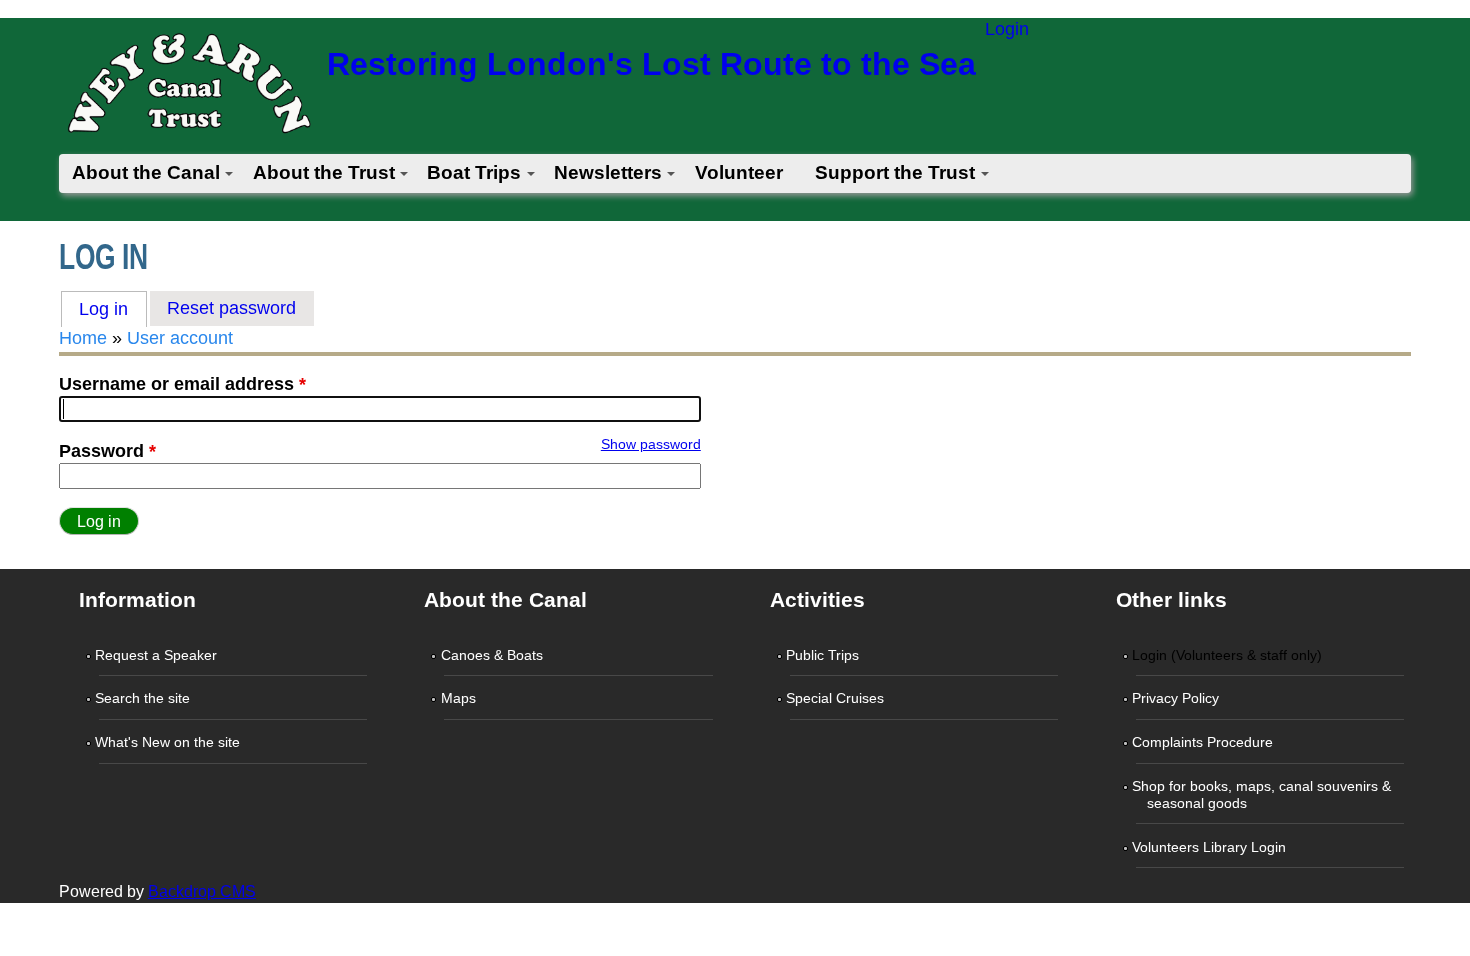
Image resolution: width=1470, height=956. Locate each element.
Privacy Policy (1177, 698)
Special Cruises (837, 698)
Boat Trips (474, 172)
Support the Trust (895, 172)
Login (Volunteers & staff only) (1229, 655)
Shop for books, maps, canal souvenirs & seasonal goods (1263, 794)
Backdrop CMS (202, 891)
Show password (651, 444)
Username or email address (182, 384)
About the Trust (324, 172)
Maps (459, 698)
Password (107, 451)
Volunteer (739, 172)
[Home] (188, 89)
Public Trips (824, 655)
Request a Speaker (158, 655)
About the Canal (146, 172)
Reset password (231, 308)
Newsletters (608, 172)
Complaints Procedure (1204, 742)
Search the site (144, 698)
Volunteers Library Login (1211, 847)
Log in (113, 309)
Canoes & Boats (493, 655)
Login (1007, 29)
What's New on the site (169, 742)
